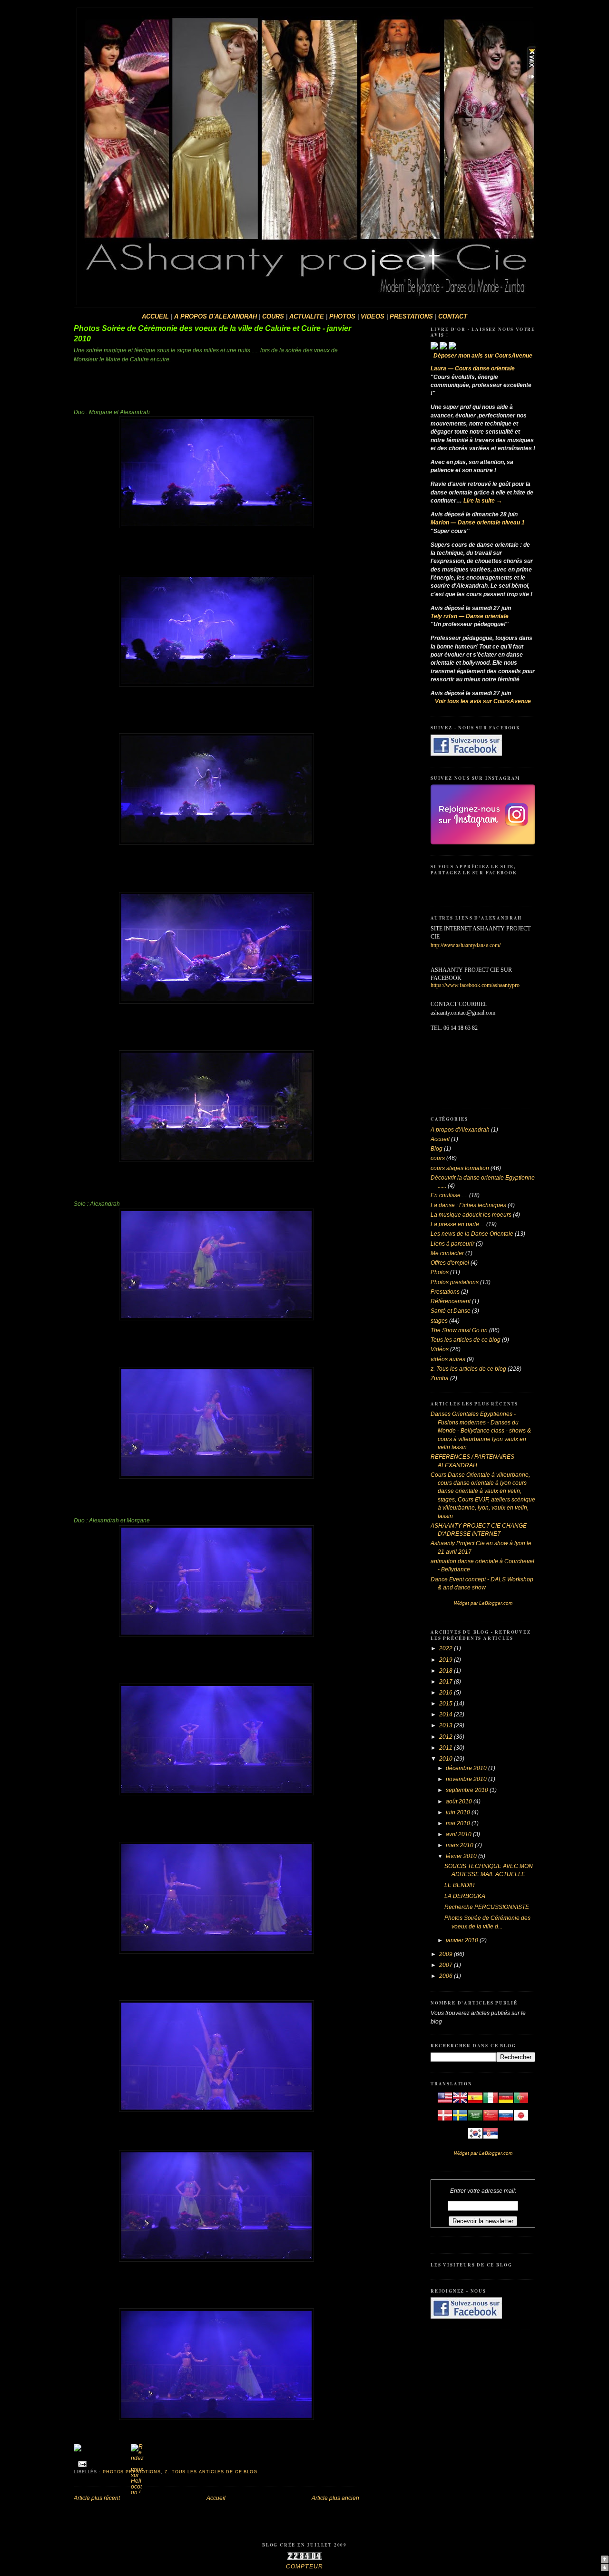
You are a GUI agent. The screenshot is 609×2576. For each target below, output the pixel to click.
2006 (447, 1976)
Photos (440, 1272)
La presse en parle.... (458, 1224)
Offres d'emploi (450, 1263)
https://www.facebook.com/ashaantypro (475, 985)
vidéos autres (448, 1359)
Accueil (216, 2498)
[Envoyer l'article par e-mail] (81, 2464)
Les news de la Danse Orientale (472, 1234)
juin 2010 (459, 1812)
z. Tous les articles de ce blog (211, 2472)
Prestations (445, 1292)
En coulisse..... (449, 1195)
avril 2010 (459, 1834)
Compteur (304, 2566)
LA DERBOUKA (465, 1896)
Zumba (440, 1378)
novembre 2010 (467, 1779)
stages (439, 1321)
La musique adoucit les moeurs (471, 1215)
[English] (460, 2103)
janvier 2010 (463, 1940)
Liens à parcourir (452, 1244)
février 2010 (462, 1856)
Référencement (451, 1301)
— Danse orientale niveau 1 (478, 523)
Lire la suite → (483, 501)
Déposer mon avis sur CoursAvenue (483, 356)
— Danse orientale (470, 616)
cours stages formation (460, 1168)
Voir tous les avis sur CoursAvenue (483, 701)
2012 (447, 1737)
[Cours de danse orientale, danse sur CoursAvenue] (435, 348)
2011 (447, 1748)
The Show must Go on (459, 1330)
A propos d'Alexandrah (460, 1130)
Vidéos (440, 1349)
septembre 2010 (468, 1790)
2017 (447, 1682)
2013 (447, 1725)
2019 (447, 1660)
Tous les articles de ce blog (466, 1340)
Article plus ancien (335, 2498)
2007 (447, 1965)
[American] (445, 2103)
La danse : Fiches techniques (468, 1205)
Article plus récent (97, 2498)
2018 (447, 1671)
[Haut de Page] (605, 2561)
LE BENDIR (460, 1885)
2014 (447, 1714)
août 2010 (460, 1801)
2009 (447, 1954)
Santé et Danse (451, 1311)
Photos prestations (455, 1282)
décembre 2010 (467, 1768)
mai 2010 (459, 1823)
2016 (447, 1693)
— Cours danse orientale (473, 368)
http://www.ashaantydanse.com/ (466, 945)
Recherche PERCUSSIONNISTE (487, 1907)
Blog (437, 1149)
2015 (447, 1704)
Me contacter (447, 1253)
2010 (447, 1759)
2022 (447, 1648)
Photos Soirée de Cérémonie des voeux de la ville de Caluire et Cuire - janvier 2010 (212, 334)
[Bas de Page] (605, 2569)
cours (438, 1158)
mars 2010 (460, 1845)
